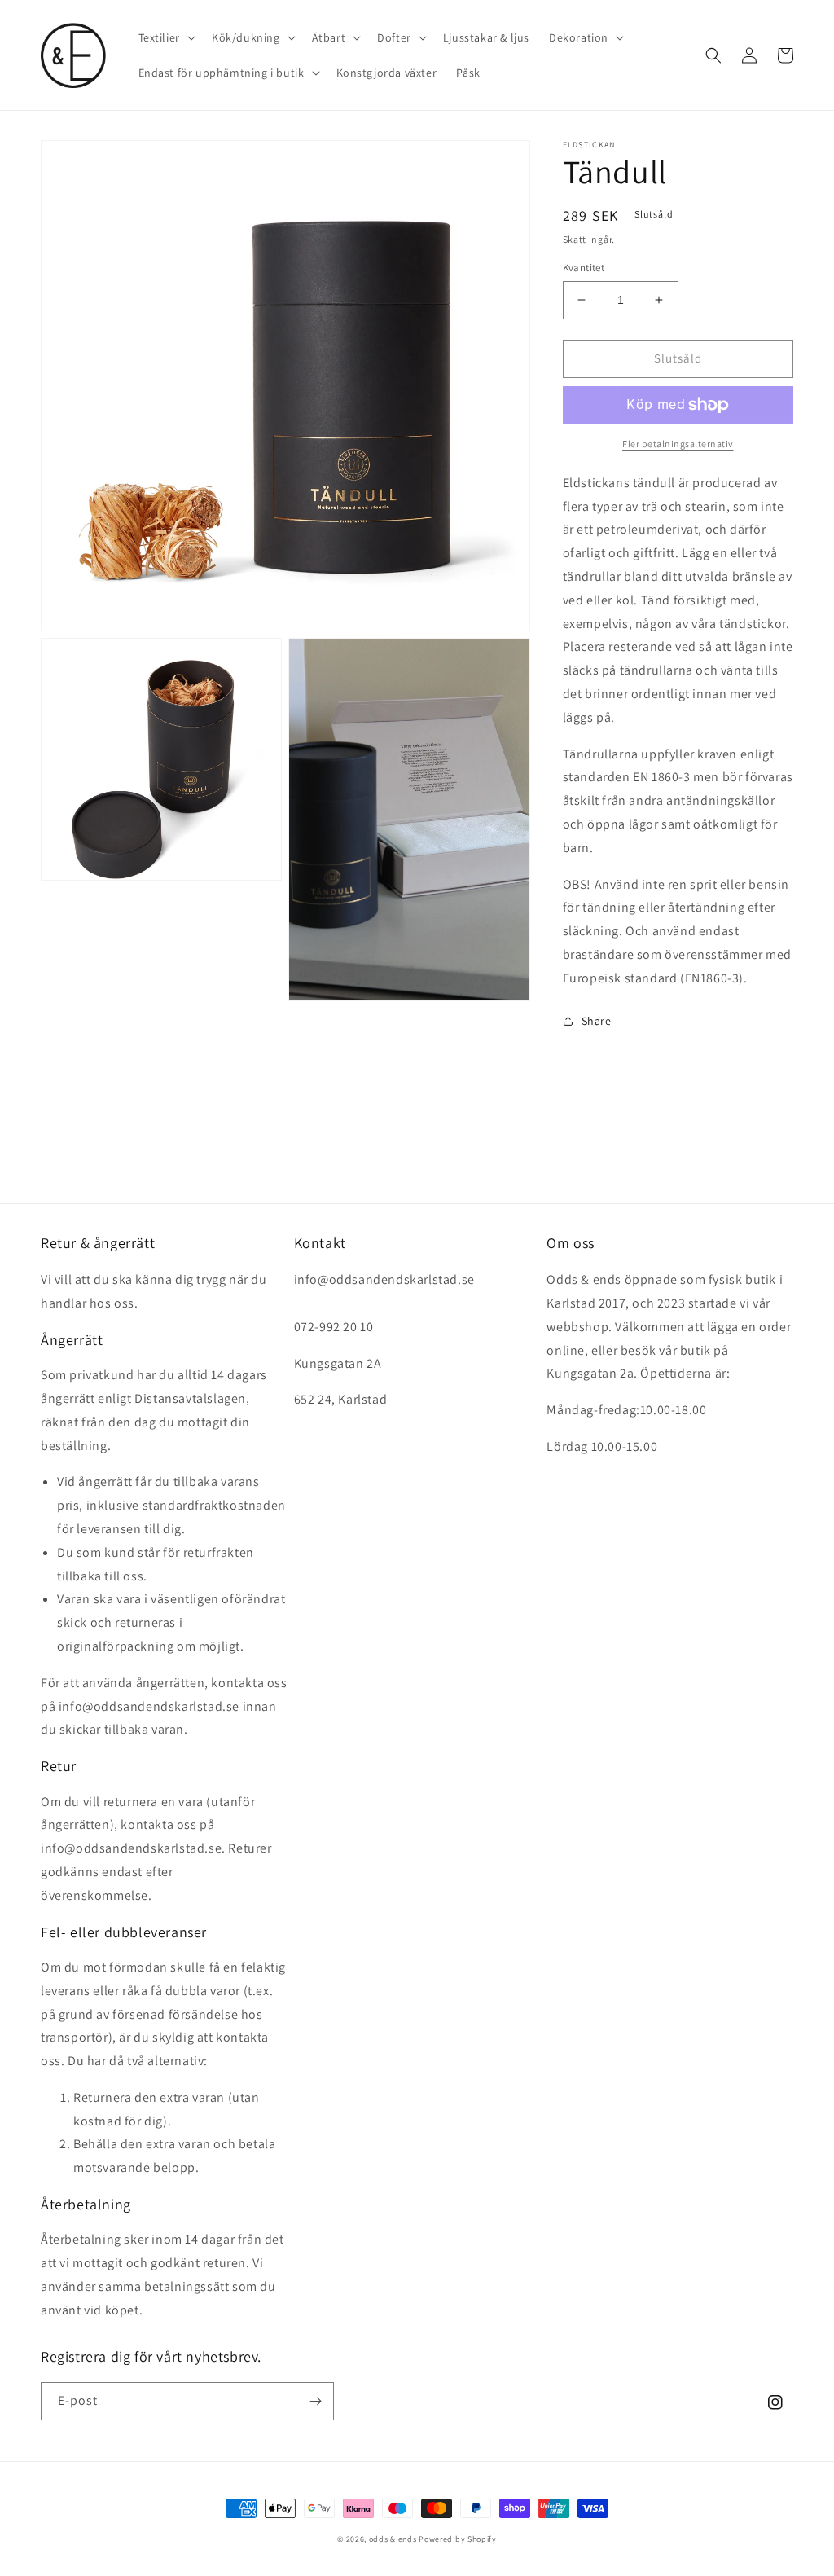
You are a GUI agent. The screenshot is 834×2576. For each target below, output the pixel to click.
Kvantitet (584, 268)
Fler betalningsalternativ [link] (678, 444)
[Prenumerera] (315, 2401)
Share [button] (597, 1021)
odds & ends (394, 2539)
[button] (165, 37)
